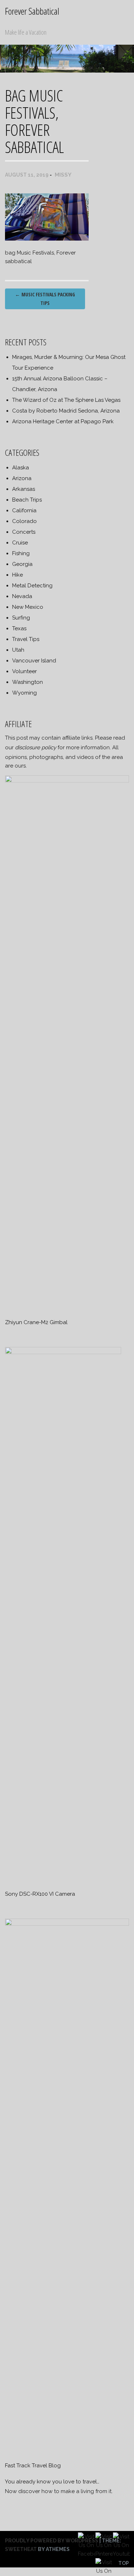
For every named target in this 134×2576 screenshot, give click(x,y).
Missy (63, 175)
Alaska (21, 468)
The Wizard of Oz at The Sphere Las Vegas (66, 400)
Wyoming (24, 693)
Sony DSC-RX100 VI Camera (40, 1894)
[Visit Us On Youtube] (121, 2555)
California (24, 510)
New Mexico (28, 607)
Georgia (22, 564)
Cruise (20, 543)
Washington (28, 682)
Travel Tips (26, 639)
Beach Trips (27, 500)
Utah (18, 650)
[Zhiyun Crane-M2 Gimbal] (67, 781)
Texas (19, 628)
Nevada (22, 596)
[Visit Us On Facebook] (86, 2555)
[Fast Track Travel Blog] (67, 1924)
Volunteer (24, 671)
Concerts (24, 532)
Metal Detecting (32, 586)
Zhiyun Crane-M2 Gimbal (36, 1322)
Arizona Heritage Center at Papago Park (63, 421)
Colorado (24, 521)
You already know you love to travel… (52, 2482)
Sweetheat (21, 2549)
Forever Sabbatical (32, 11)
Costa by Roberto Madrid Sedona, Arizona (66, 411)
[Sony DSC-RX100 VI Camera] (63, 1352)
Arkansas (24, 489)
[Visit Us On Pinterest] (104, 2555)
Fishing (21, 553)
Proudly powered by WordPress (52, 2541)
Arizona (22, 478)
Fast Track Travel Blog (33, 2466)
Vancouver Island (34, 661)
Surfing (21, 618)
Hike (18, 575)
